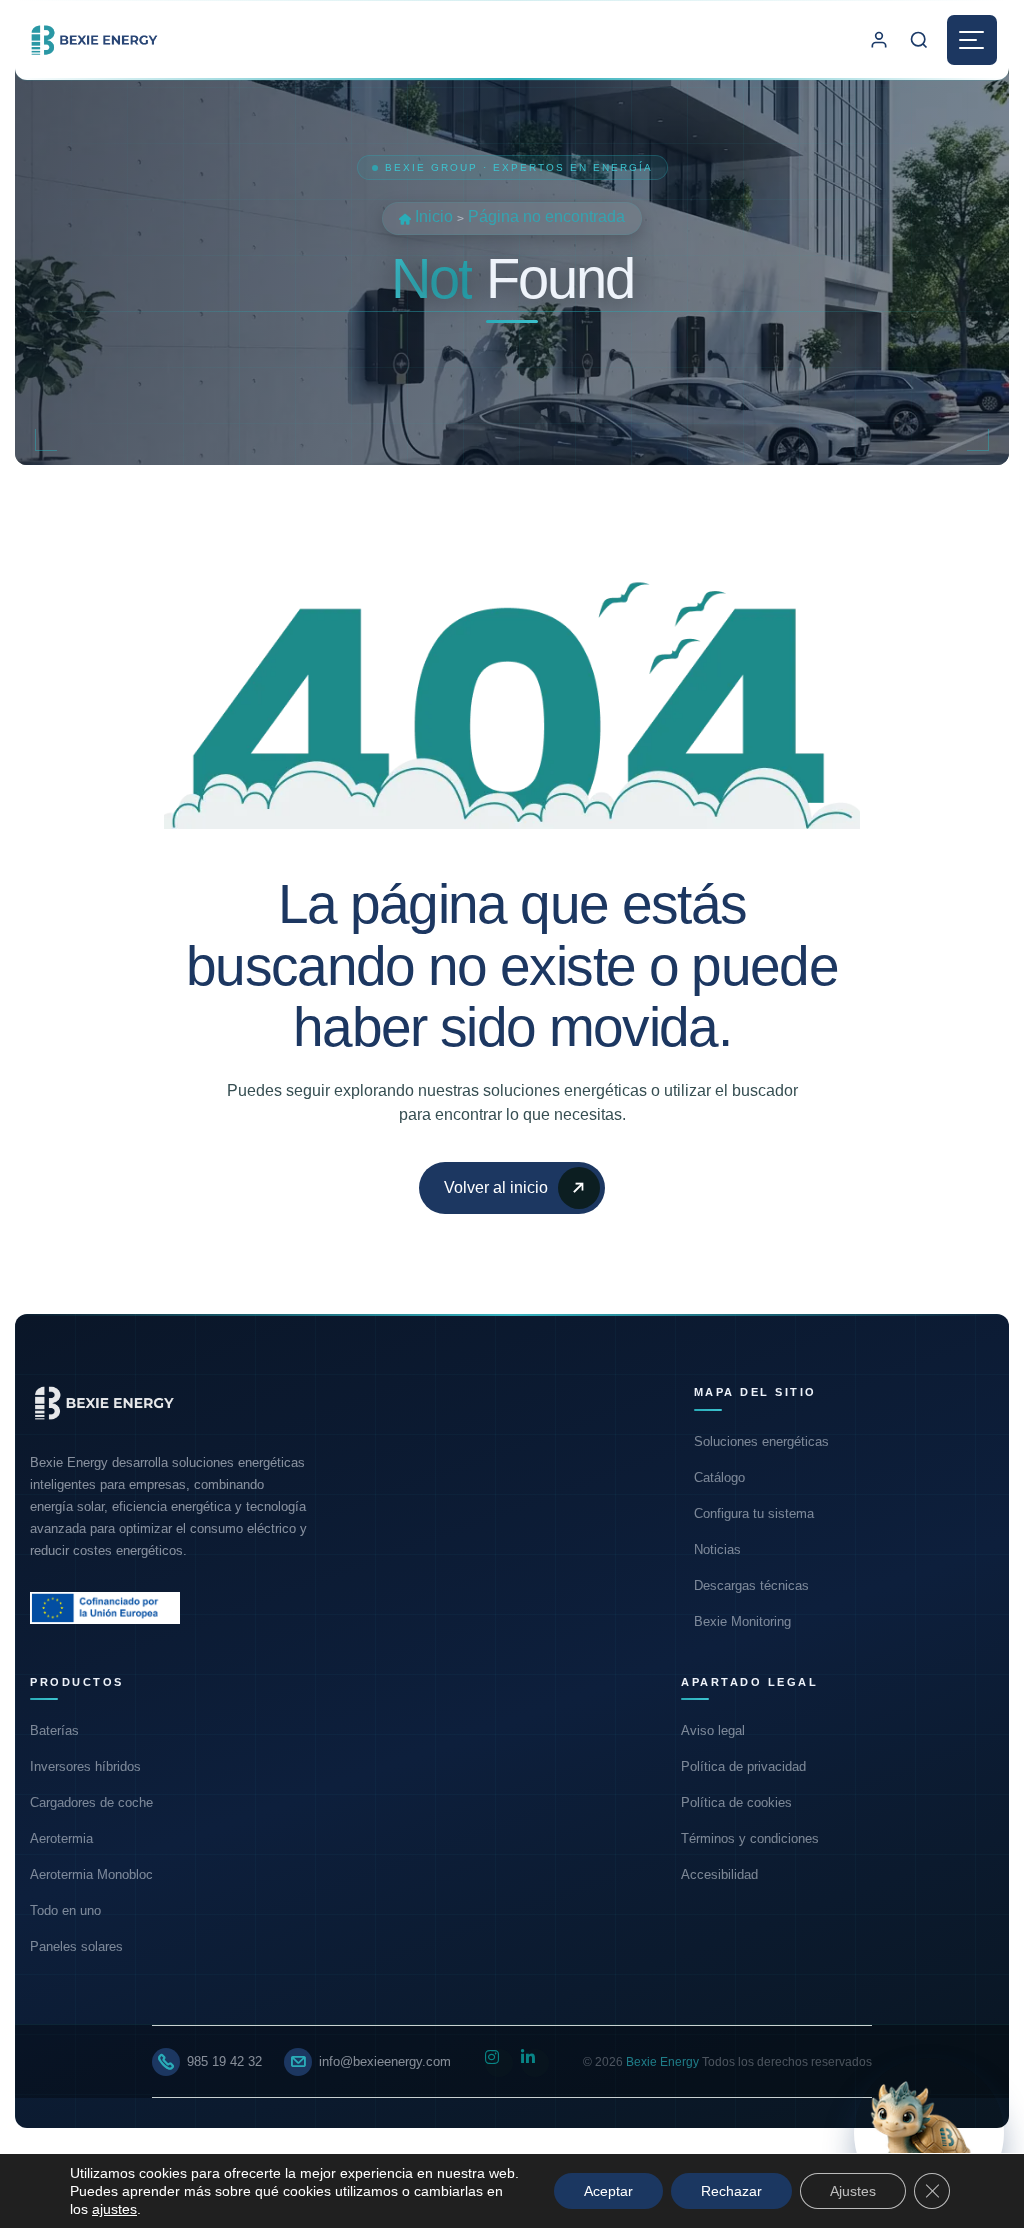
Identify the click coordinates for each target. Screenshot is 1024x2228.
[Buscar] (919, 40)
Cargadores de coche (91, 1802)
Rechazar (731, 2191)
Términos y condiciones (750, 1838)
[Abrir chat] (929, 2133)
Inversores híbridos (85, 1766)
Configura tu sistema (754, 1513)
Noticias (717, 1549)
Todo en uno (65, 1910)
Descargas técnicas (751, 1585)
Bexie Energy (662, 2062)
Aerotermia (61, 1838)
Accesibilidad (719, 1874)
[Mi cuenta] (879, 40)
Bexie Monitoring (742, 1621)
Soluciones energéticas (761, 1441)
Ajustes (853, 2191)
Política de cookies (736, 1802)
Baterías (54, 1730)
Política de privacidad (743, 1766)
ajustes (114, 2209)
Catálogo (719, 1477)
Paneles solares (76, 1946)
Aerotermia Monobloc (91, 1874)
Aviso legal (713, 1730)
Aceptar (608, 2191)
